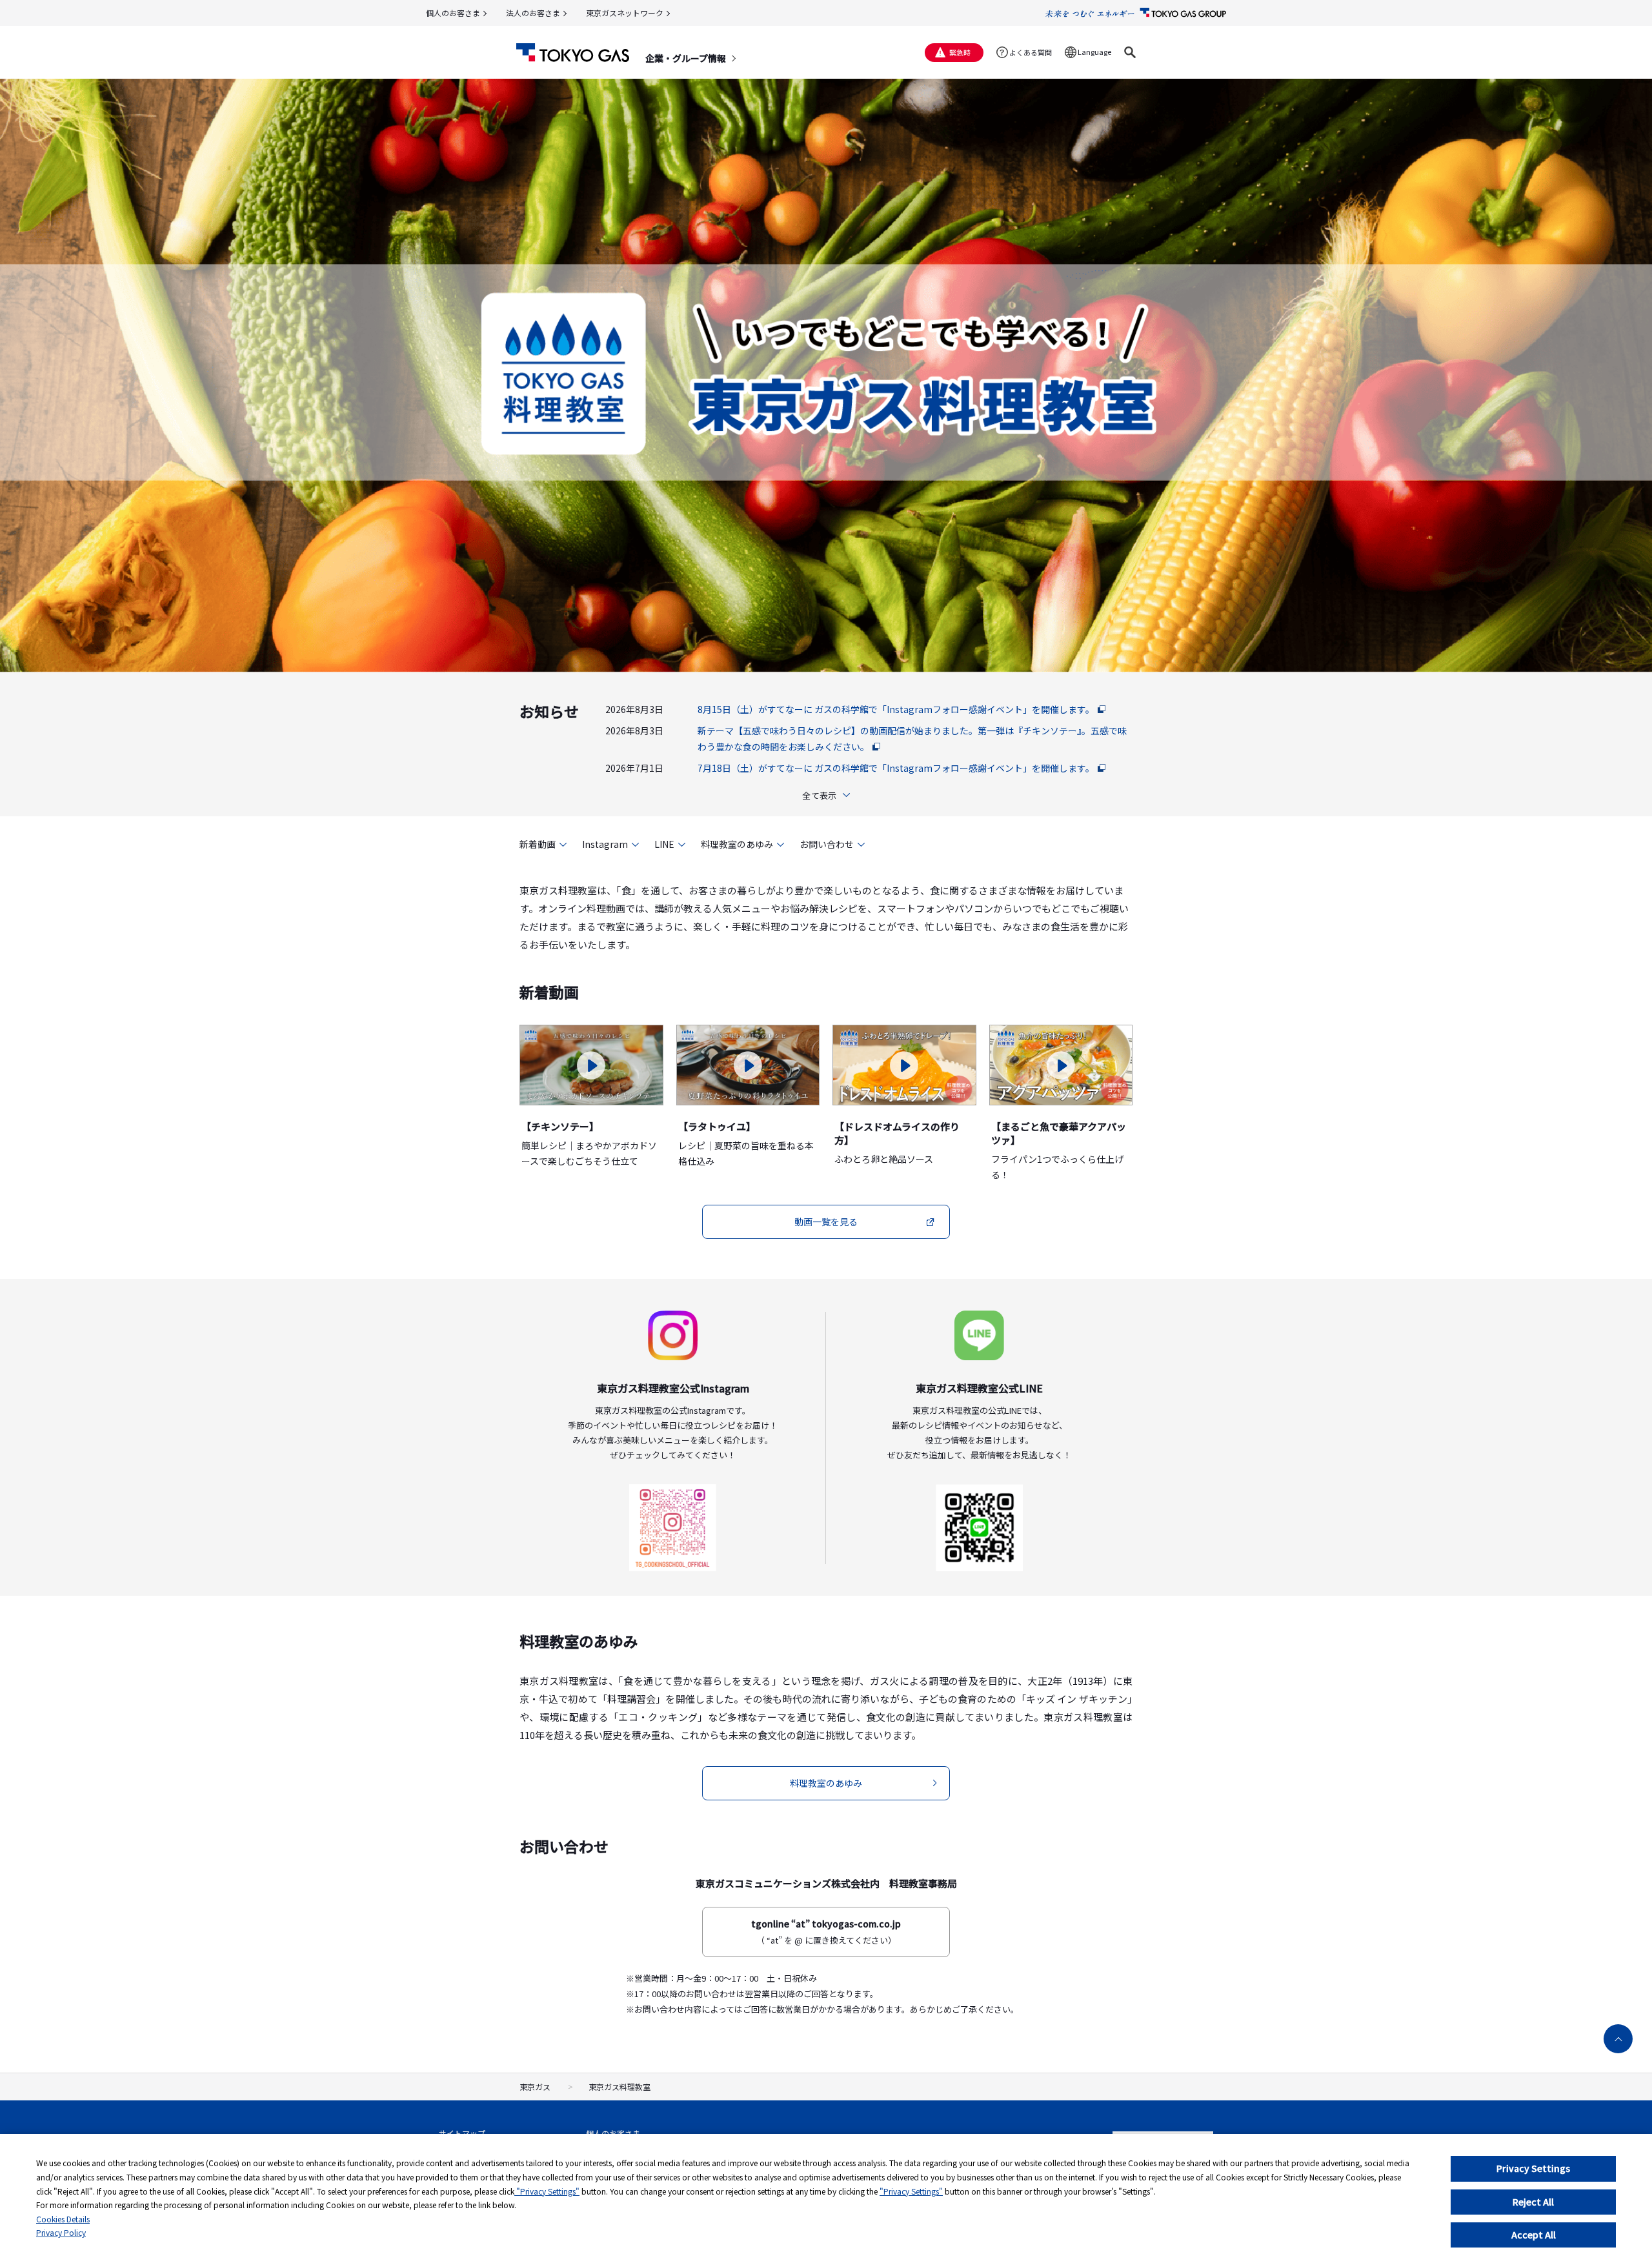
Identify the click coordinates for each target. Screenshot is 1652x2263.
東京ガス (535, 2087)
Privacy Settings (1533, 2168)
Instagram (605, 844)
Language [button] (1094, 52)
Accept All (1534, 2235)
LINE (664, 844)
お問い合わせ (827, 844)
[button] (1130, 52)
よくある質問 (1031, 52)
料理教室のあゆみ (737, 844)
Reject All (1533, 2202)
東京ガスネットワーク (625, 13)
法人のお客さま (533, 13)
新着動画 (538, 844)
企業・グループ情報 (686, 58)
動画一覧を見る (826, 1222)
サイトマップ (462, 2133)
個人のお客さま (453, 13)
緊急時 (960, 52)
